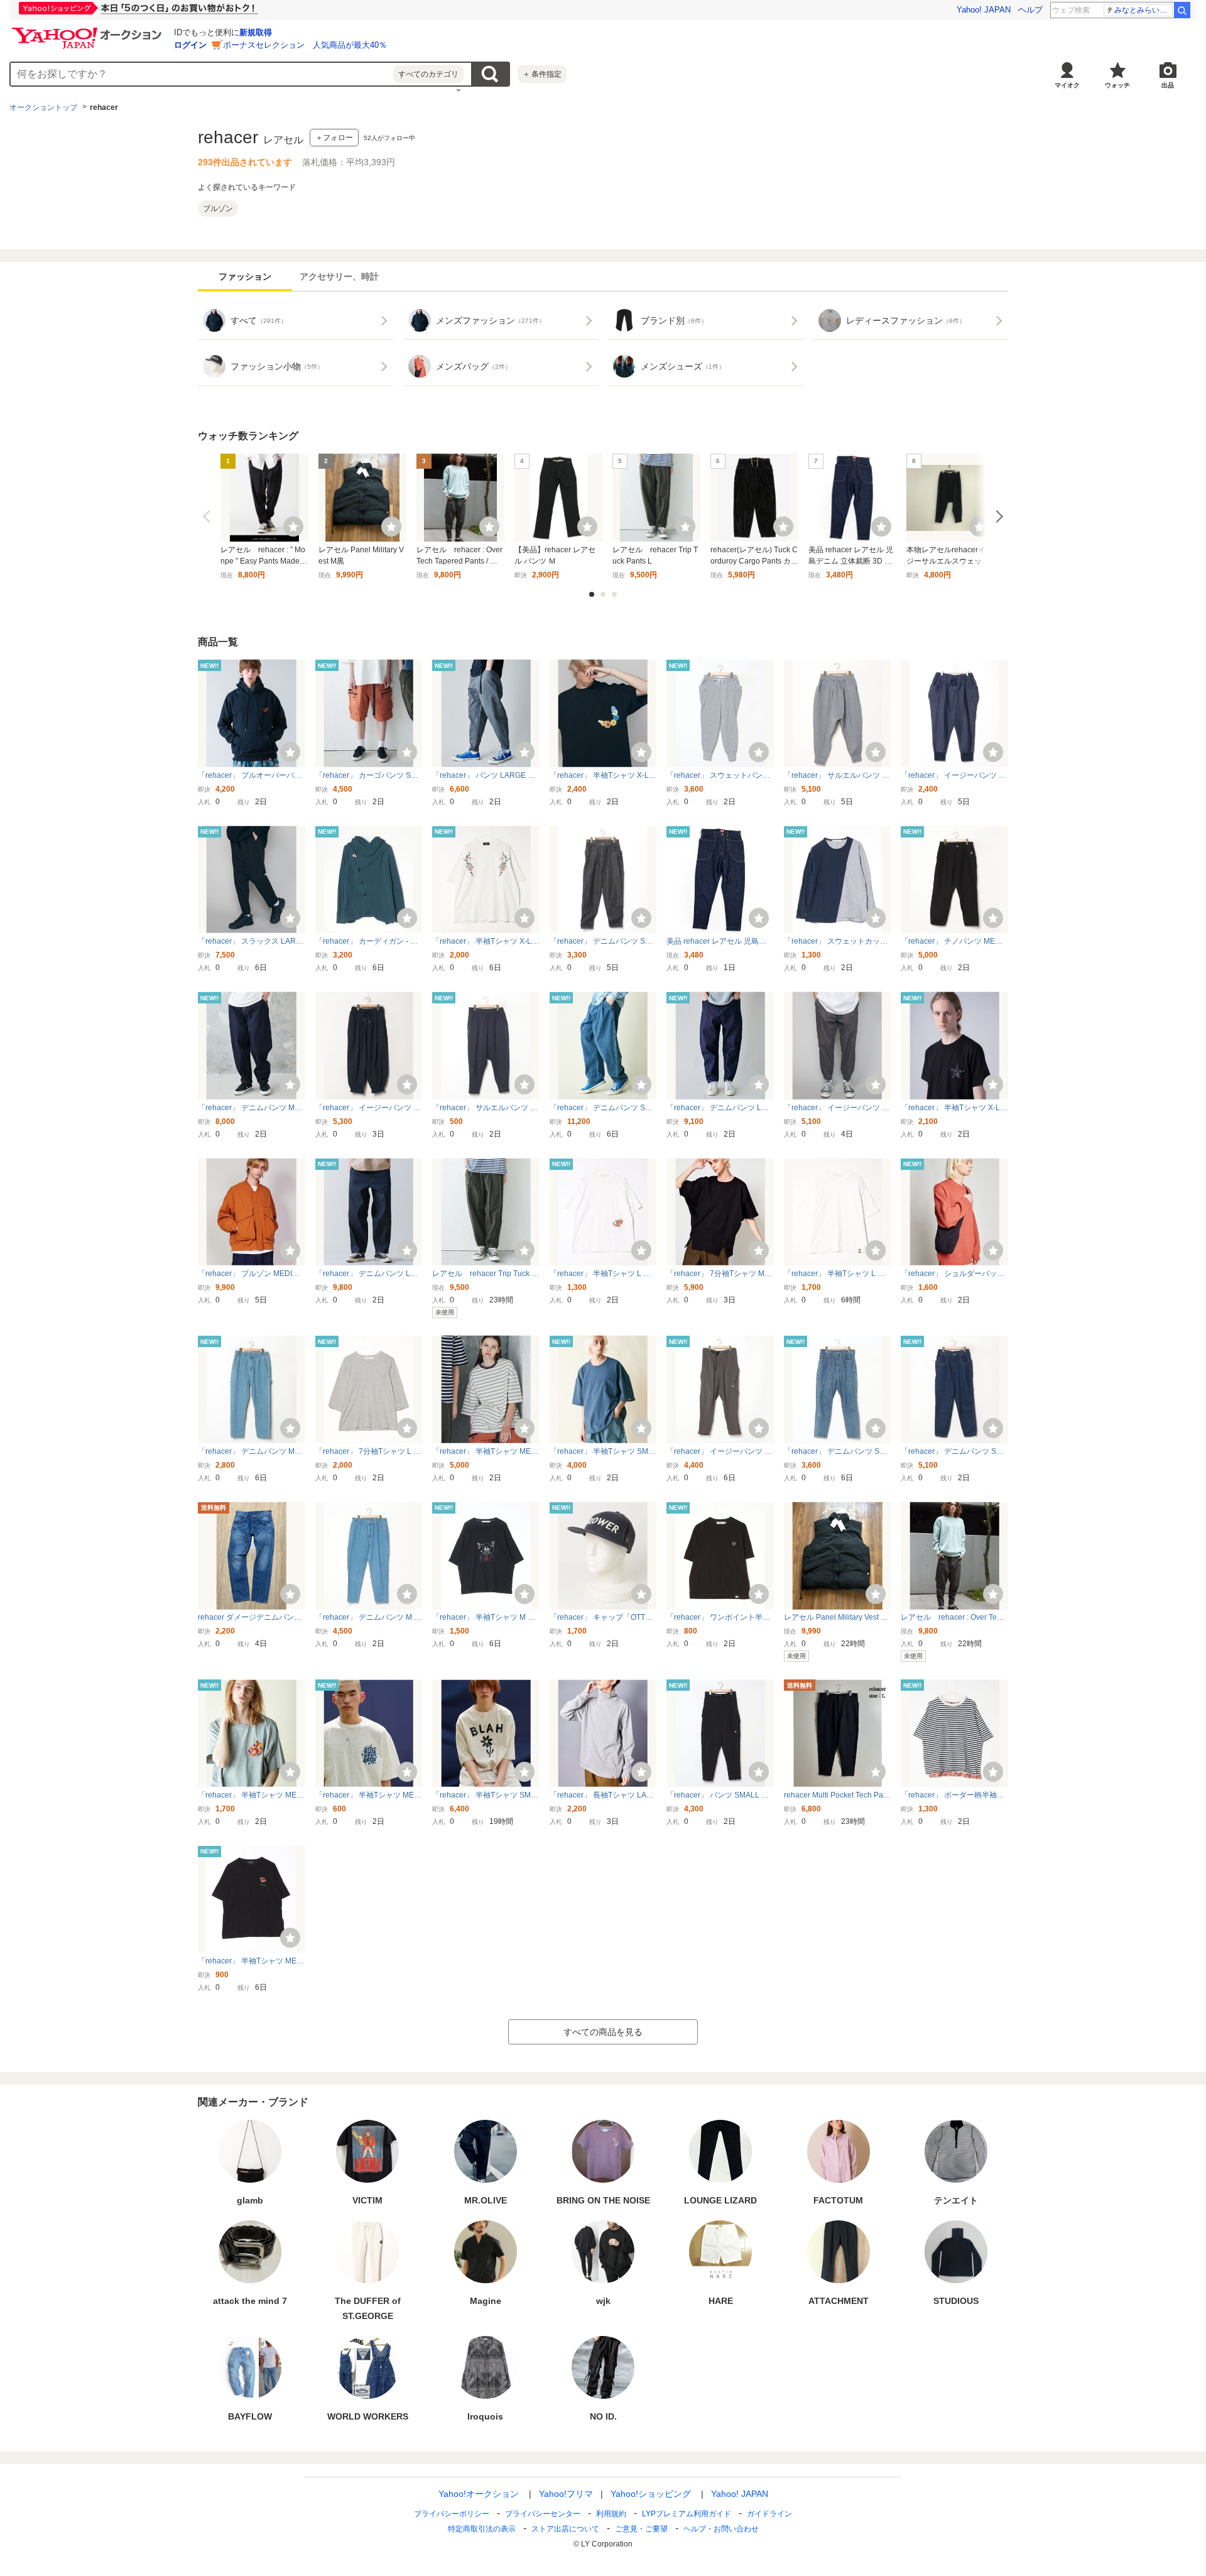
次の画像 (997, 516)
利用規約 (611, 2514)
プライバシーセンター (543, 2514)
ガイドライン (769, 2514)
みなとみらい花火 (1144, 10)
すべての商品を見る (603, 2032)
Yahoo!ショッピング (651, 2494)
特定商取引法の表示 (482, 2529)
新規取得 (256, 32)
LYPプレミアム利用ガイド (687, 2514)
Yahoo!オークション (479, 2494)
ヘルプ (1030, 10)
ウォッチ (1117, 85)
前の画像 (209, 516)
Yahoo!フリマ (566, 2494)
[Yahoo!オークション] (89, 31)
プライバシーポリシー (452, 2514)
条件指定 (542, 74)
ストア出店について (565, 2529)
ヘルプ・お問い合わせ (721, 2529)
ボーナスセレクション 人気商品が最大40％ (305, 45)
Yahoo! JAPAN (984, 10)
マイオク (1067, 85)
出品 (1168, 85)
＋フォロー (334, 138)
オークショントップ (43, 107)
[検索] (1182, 10)
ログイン (190, 45)
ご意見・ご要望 (641, 2529)
